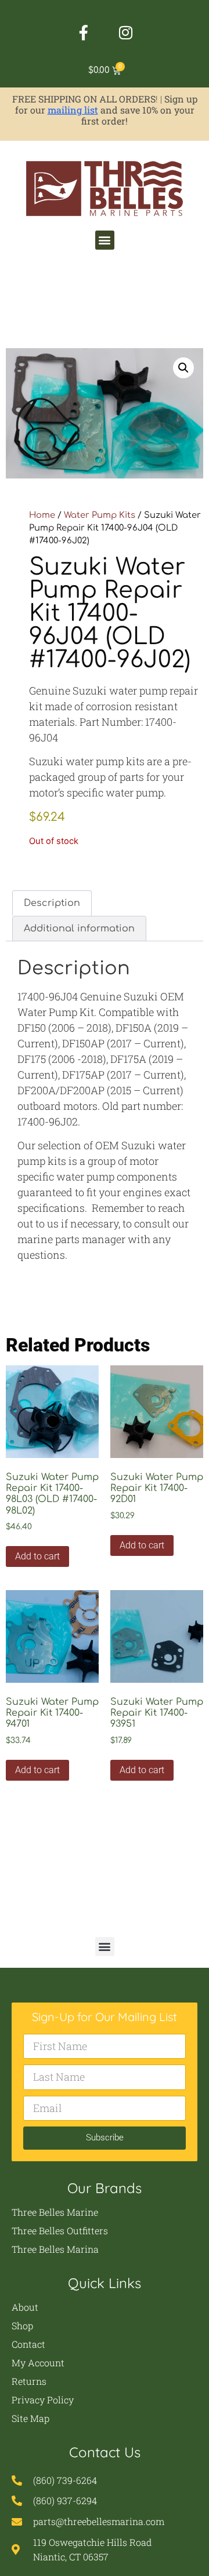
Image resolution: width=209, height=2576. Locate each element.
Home (42, 515)
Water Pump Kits (100, 515)
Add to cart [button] (37, 1556)
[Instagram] (125, 32)
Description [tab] (52, 903)
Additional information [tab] (79, 929)
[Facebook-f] (84, 32)
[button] (105, 240)
